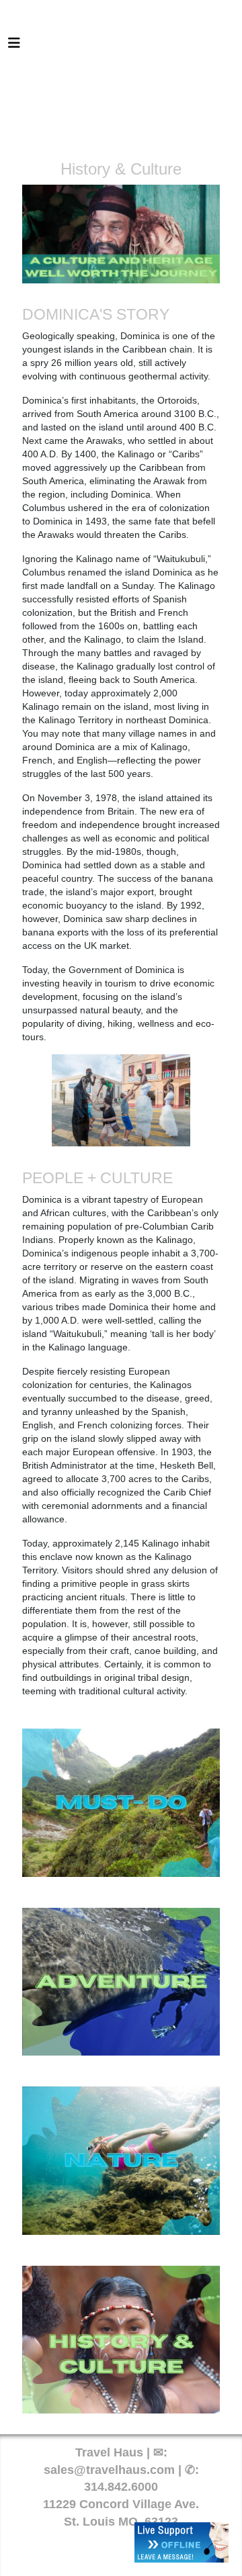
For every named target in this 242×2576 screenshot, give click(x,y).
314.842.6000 (121, 2487)
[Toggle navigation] (14, 46)
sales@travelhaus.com (109, 2470)
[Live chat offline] (182, 2542)
